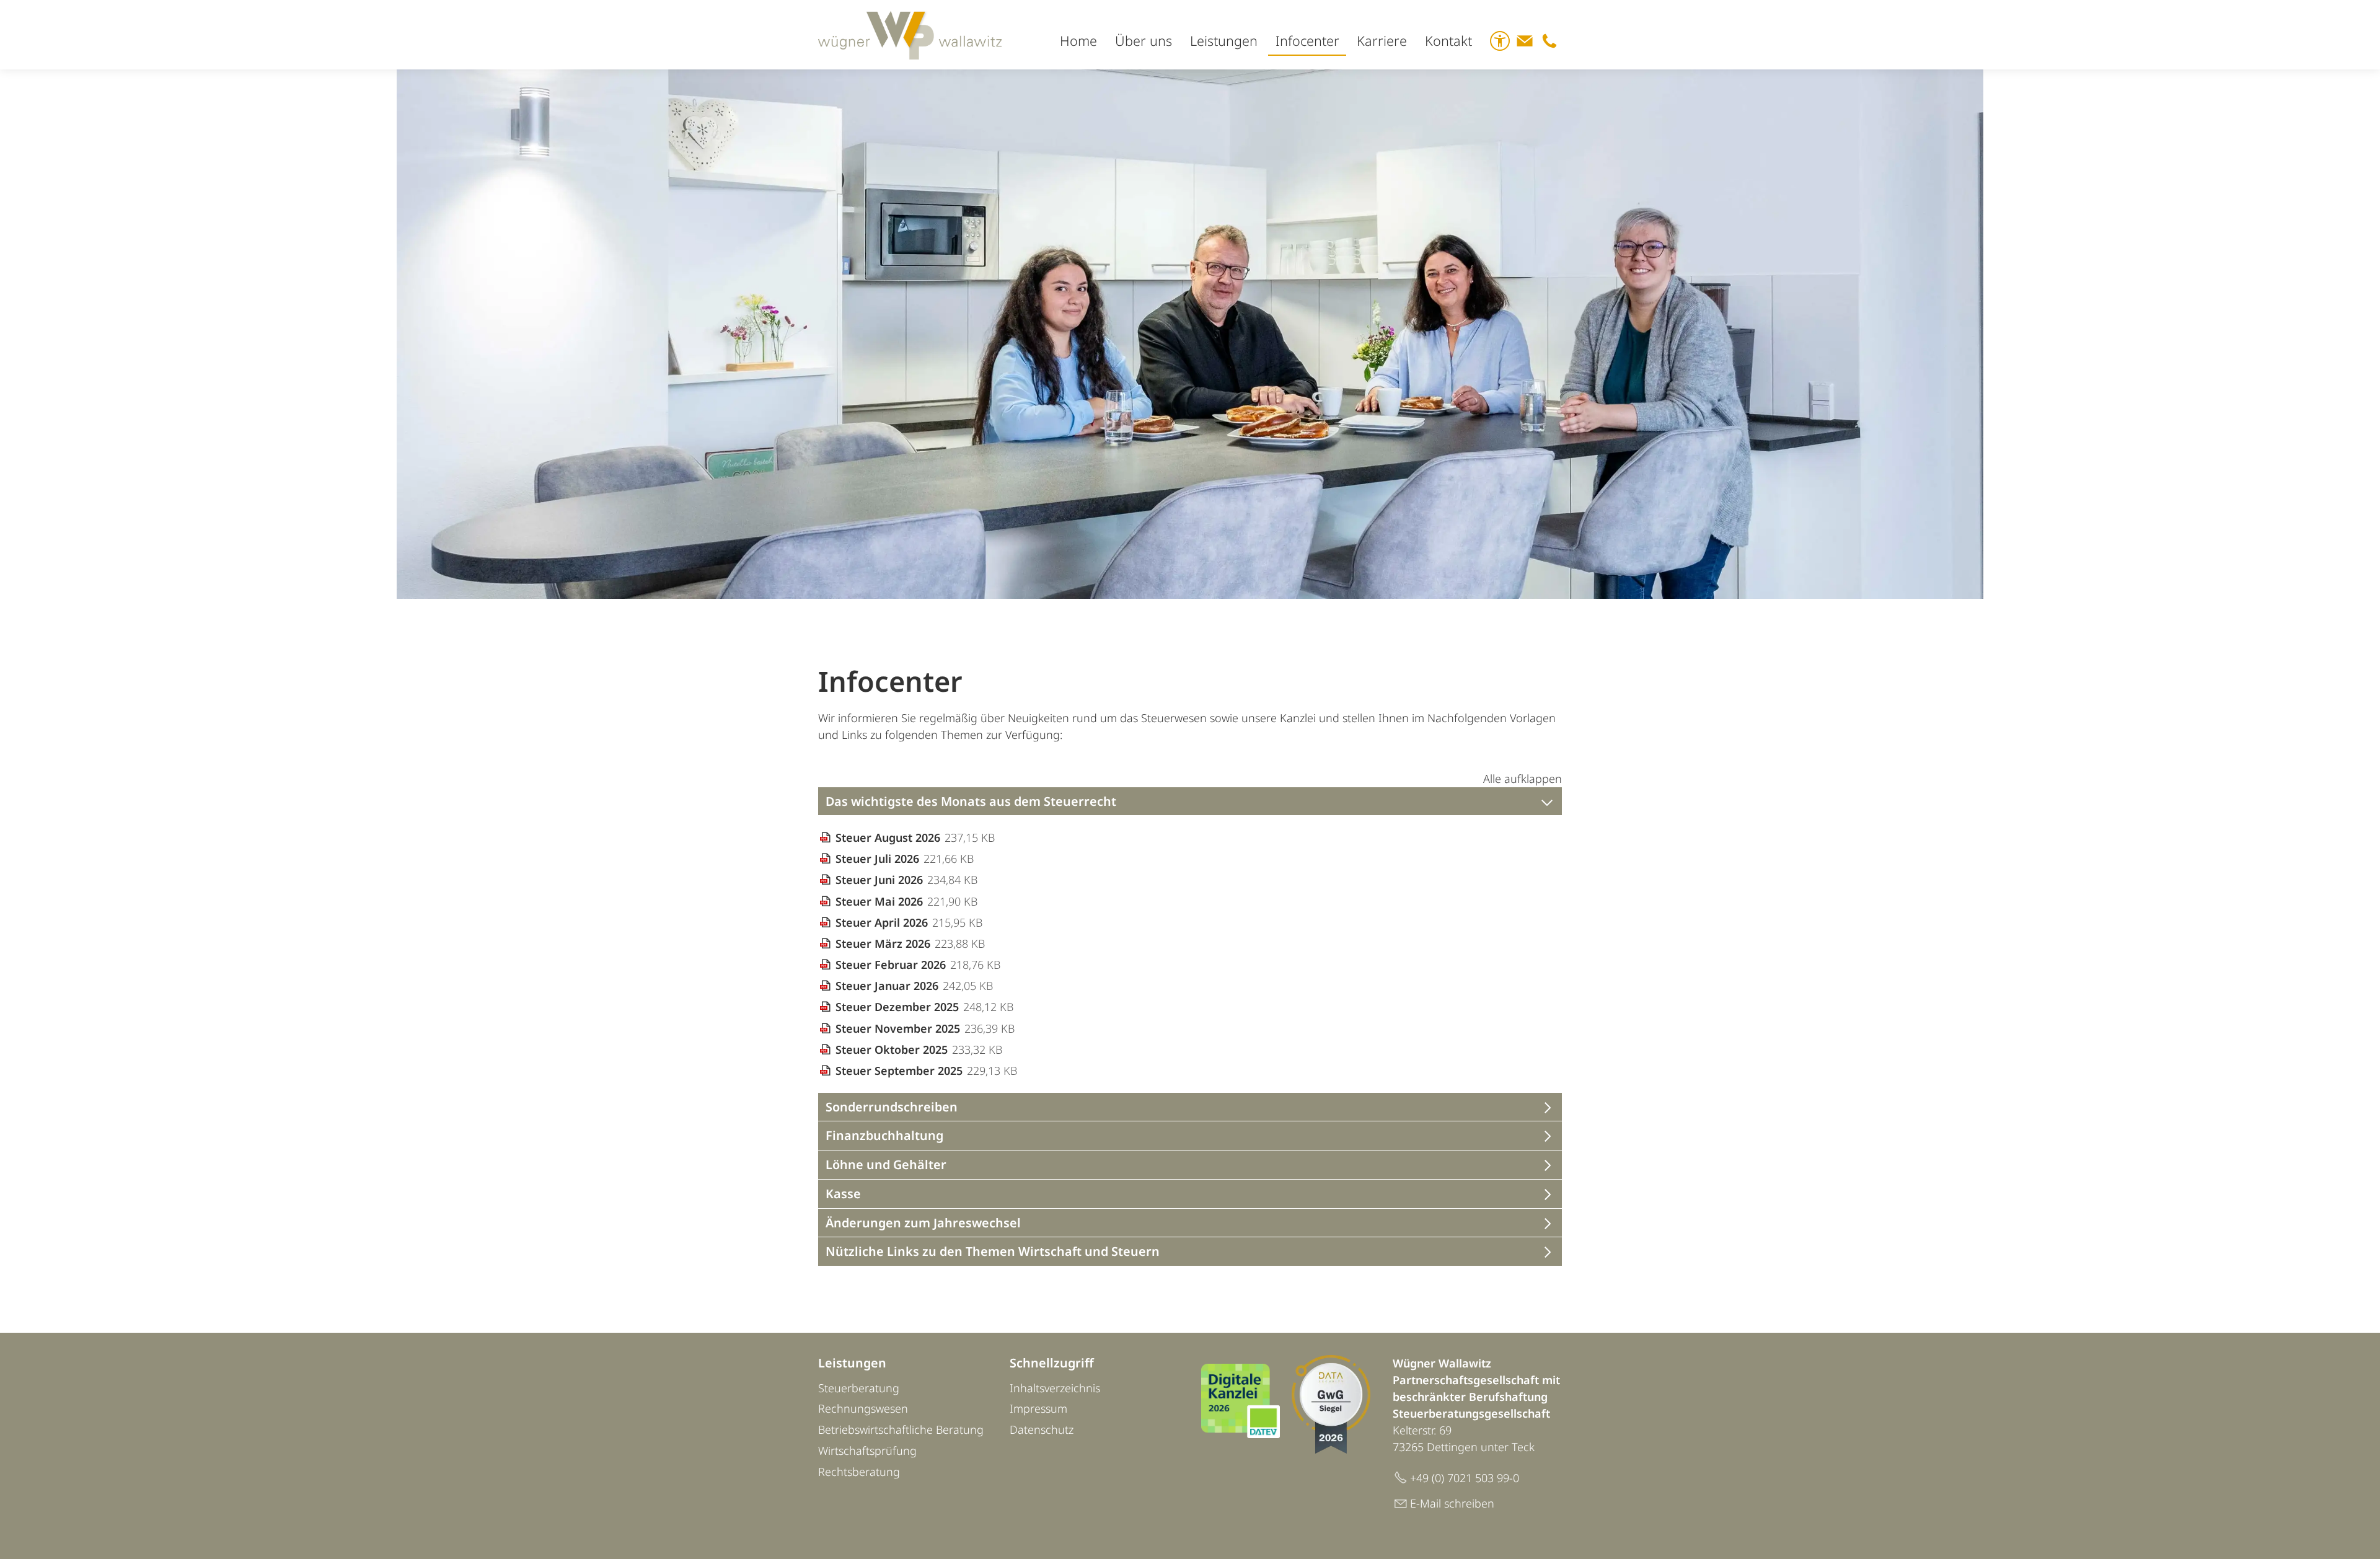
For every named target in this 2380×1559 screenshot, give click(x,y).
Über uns (1144, 41)
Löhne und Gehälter (886, 1165)
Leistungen (1224, 41)
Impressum (1038, 1408)
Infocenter (1307, 41)
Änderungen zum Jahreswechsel (923, 1223)
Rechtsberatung (859, 1472)
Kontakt (1448, 41)
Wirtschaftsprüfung (867, 1451)
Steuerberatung (859, 1388)
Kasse (843, 1194)
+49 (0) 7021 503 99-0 (1465, 1478)
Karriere (1382, 41)
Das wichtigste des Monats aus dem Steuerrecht (971, 802)
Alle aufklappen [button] (1523, 779)
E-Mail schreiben (1452, 1503)
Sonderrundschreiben (892, 1107)
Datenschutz (1042, 1429)
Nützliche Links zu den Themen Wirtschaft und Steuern (993, 1252)
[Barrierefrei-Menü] (1500, 41)
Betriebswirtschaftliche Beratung (901, 1429)
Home (1078, 41)
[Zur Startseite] (910, 35)
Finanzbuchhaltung (884, 1136)
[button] (1525, 41)
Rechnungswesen (863, 1408)
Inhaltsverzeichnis (1055, 1388)
